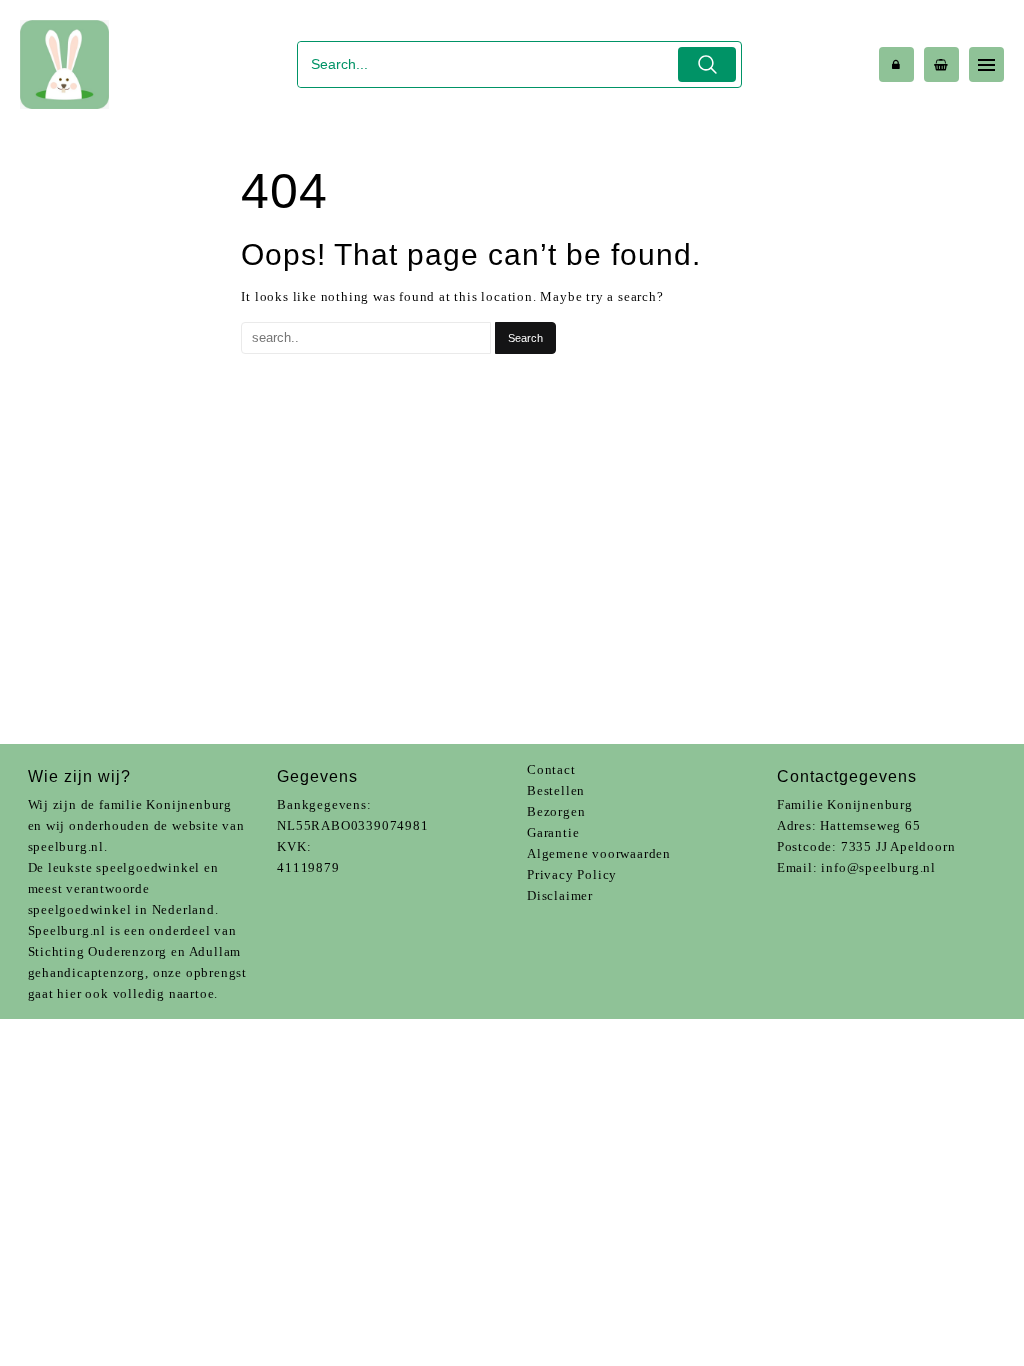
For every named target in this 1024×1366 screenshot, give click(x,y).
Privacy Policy (572, 874)
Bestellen (556, 790)
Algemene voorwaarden (599, 853)
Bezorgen (556, 811)
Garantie (553, 832)
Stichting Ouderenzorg (98, 951)
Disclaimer (560, 895)
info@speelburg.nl (878, 867)
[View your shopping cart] (941, 64)
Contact (551, 769)
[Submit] (707, 64)
